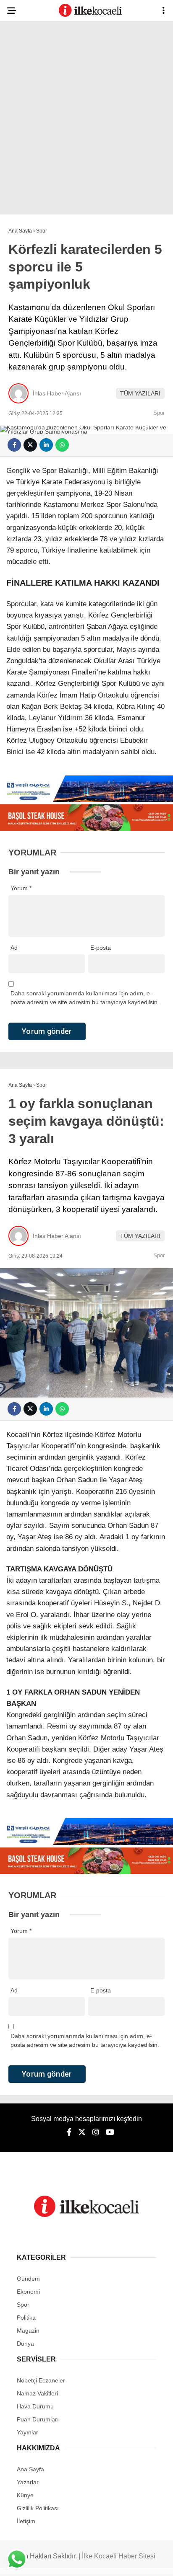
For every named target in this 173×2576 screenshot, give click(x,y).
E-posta (101, 948)
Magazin (28, 2331)
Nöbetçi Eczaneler (41, 2380)
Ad (14, 948)
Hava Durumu (35, 2406)
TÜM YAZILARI (140, 393)
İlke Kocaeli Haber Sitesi (119, 2556)
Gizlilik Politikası (38, 2508)
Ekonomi (28, 2292)
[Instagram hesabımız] (96, 2132)
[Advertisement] (86, 120)
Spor (159, 413)
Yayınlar (28, 2432)
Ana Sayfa (30, 2469)
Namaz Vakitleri (37, 2393)
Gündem (28, 2279)
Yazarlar (28, 2482)
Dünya (25, 2343)
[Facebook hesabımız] (69, 2132)
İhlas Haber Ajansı (57, 393)
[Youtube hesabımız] (110, 2132)
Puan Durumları (38, 2419)
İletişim (26, 2521)
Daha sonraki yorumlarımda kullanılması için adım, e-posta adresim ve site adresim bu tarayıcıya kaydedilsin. (85, 998)
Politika (26, 2318)
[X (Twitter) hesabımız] (82, 2132)
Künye (25, 2495)
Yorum (21, 888)
